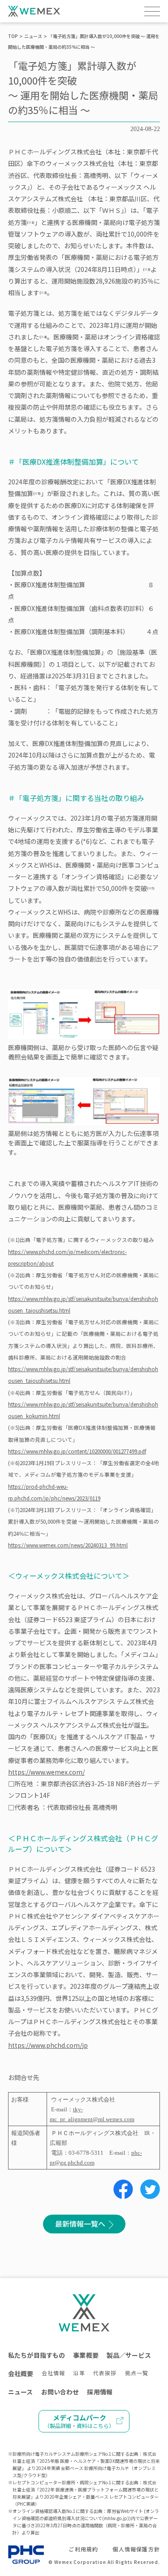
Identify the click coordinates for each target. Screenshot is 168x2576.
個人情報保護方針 (136, 2549)
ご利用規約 (83, 2549)
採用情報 (100, 2392)
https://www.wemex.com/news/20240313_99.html (68, 1545)
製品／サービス (129, 2355)
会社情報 (54, 2373)
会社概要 (21, 2373)
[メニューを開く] (152, 11)
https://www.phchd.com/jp (48, 2045)
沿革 (79, 2373)
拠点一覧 (137, 2373)
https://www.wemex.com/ (46, 1772)
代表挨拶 (105, 2373)
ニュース (33, 36)
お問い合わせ (60, 2392)
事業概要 (86, 2355)
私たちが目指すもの (37, 2355)
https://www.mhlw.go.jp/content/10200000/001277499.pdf (77, 1451)
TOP (13, 36)
